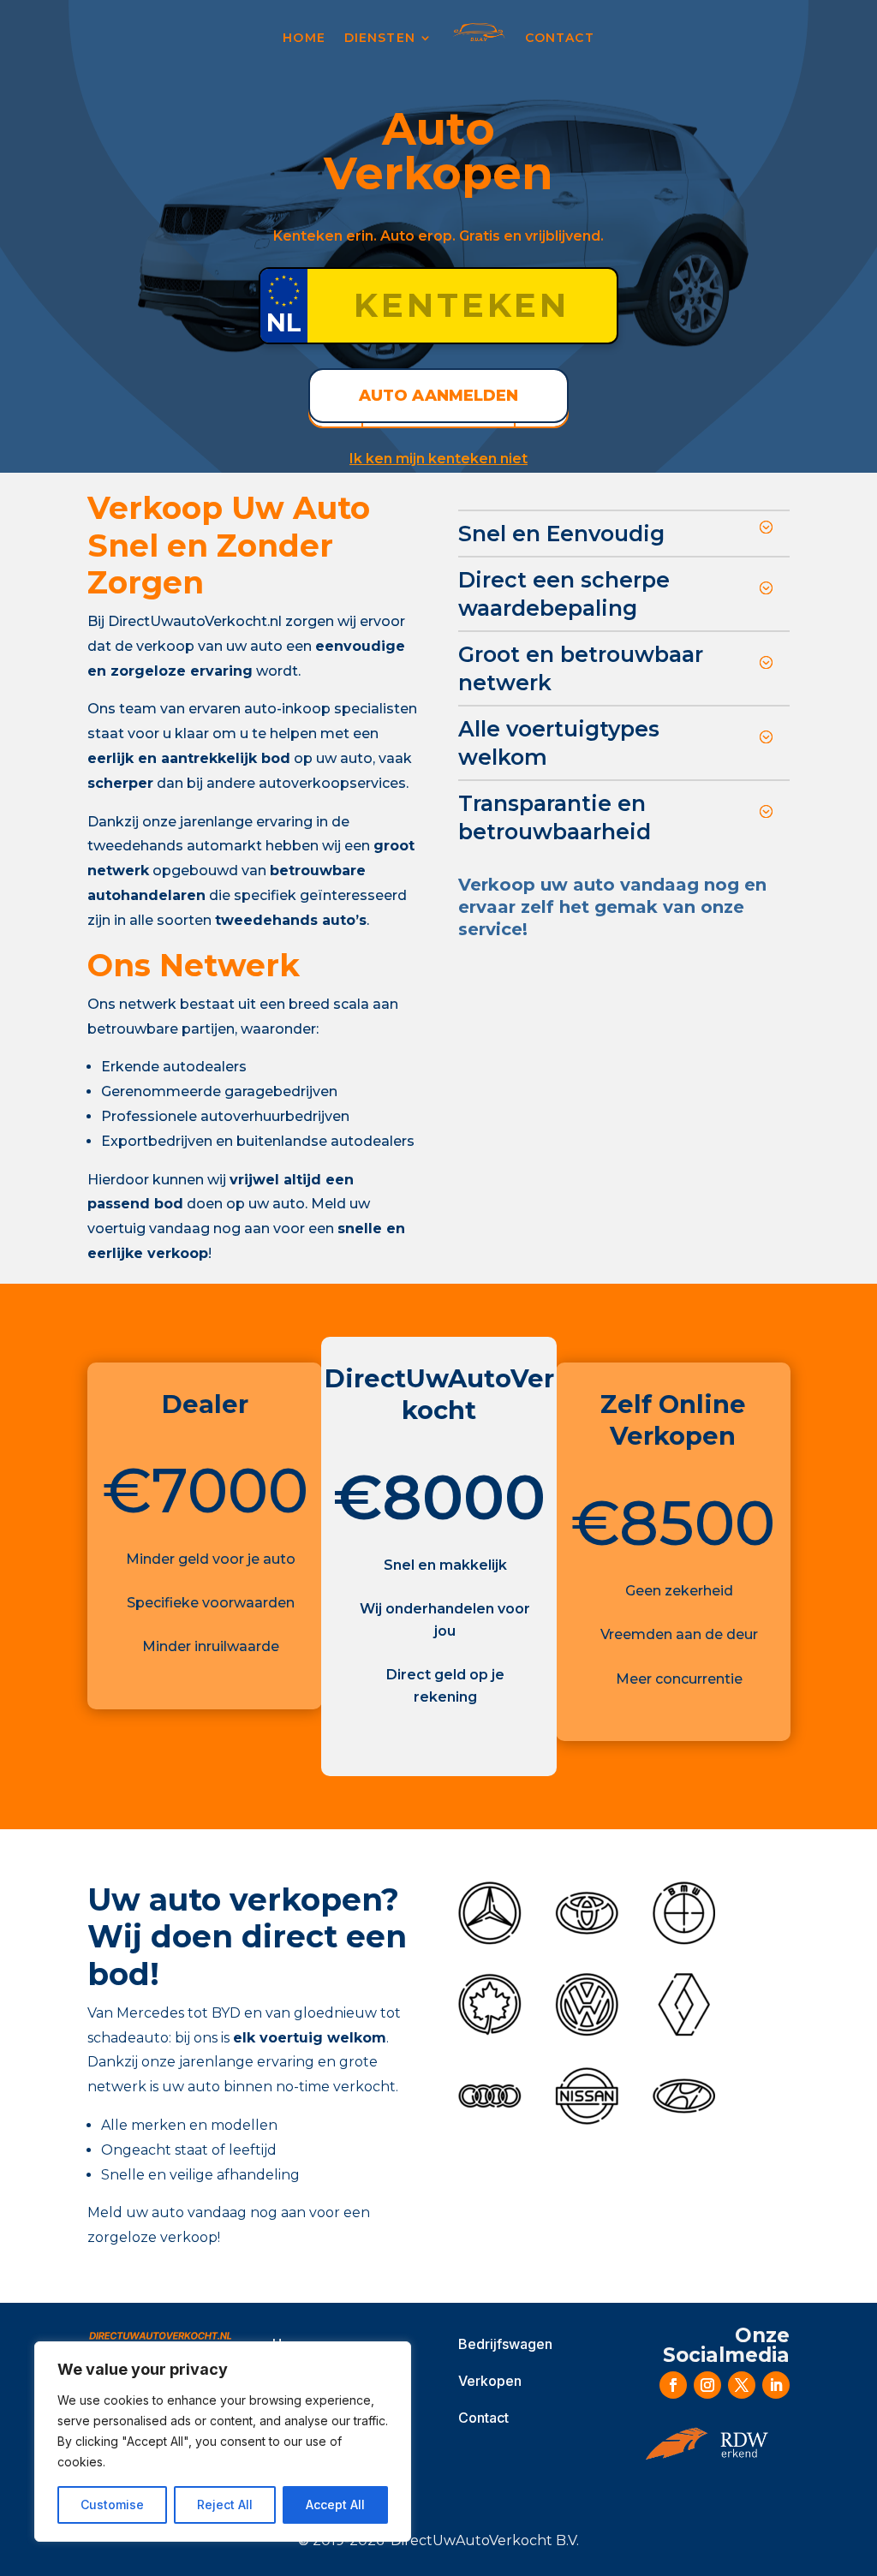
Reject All (225, 2504)
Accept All (335, 2504)
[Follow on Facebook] (673, 2385)
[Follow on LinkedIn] (776, 2385)
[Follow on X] (742, 2385)
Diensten (380, 38)
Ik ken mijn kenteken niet (438, 459)
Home (304, 38)
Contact (560, 38)
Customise (112, 2504)
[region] (223, 2442)
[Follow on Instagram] (707, 2385)
